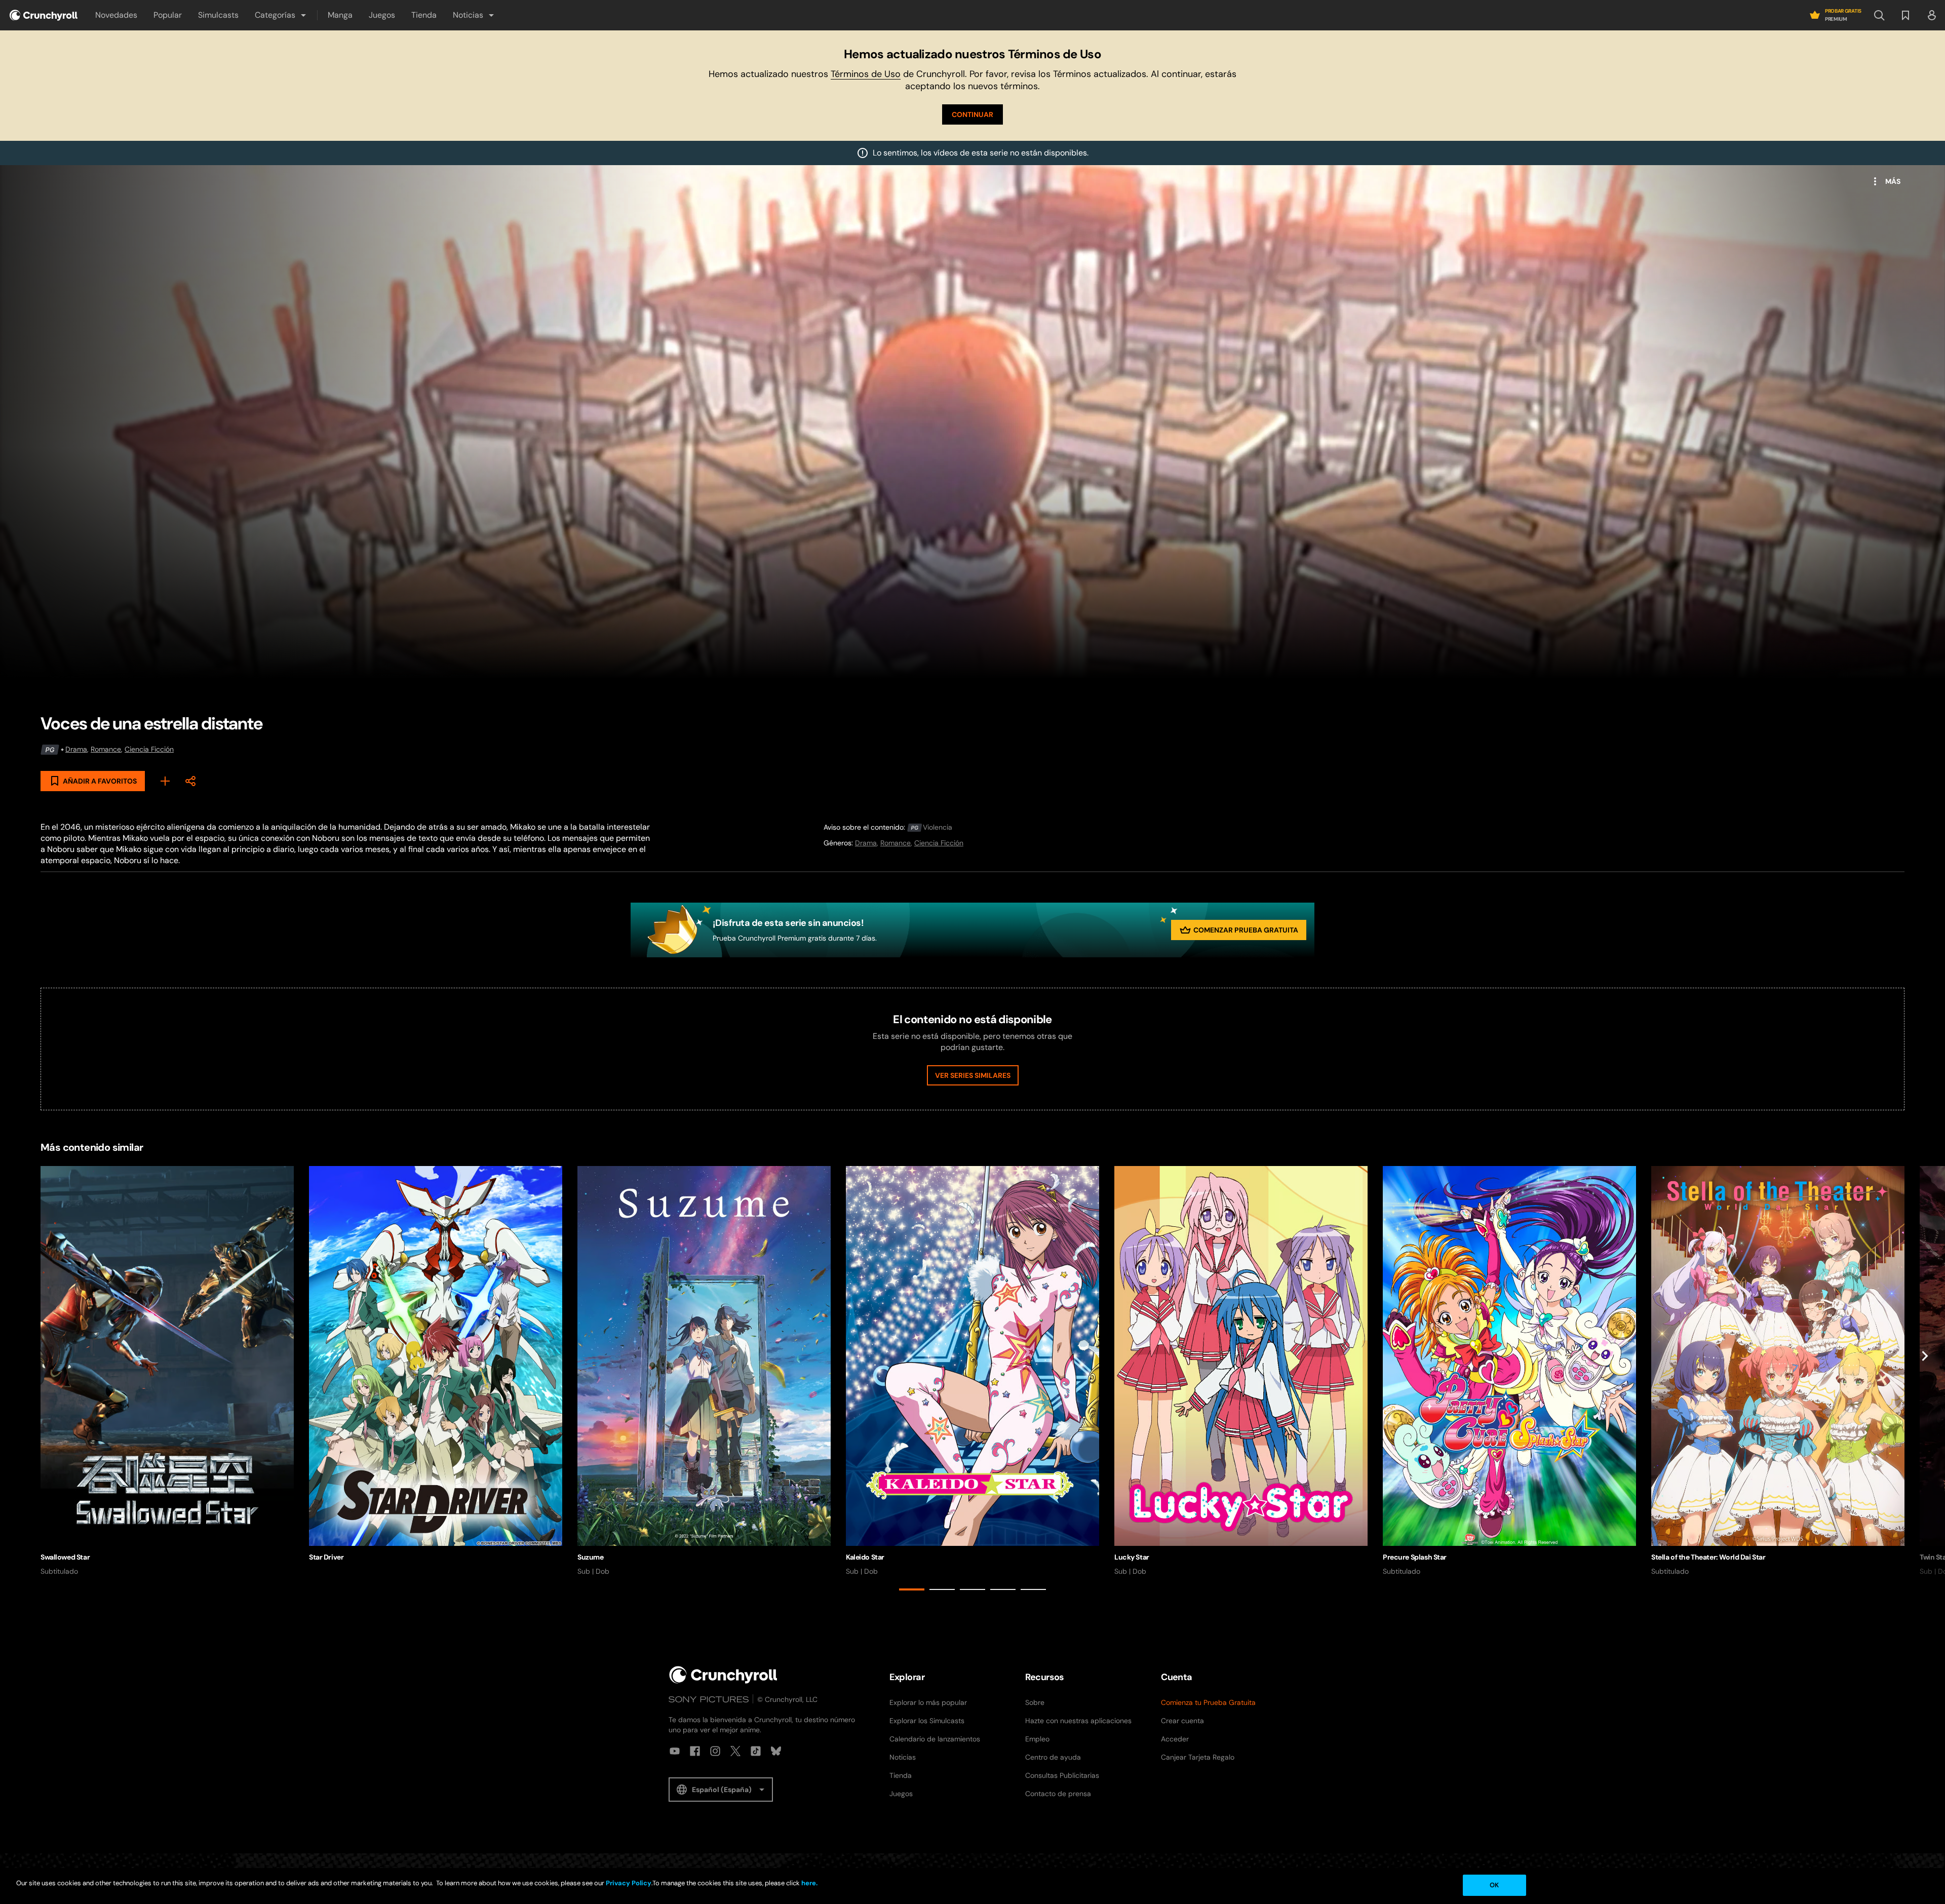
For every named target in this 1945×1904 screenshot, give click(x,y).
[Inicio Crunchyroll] (723, 1675)
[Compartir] (190, 781)
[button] (281, 15)
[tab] (912, 1589)
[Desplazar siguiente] (1925, 1380)
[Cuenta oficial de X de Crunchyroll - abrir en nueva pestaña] (735, 1751)
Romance (106, 749)
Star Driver (326, 1557)
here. (809, 1883)
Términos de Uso (866, 74)
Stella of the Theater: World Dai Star (1708, 1557)
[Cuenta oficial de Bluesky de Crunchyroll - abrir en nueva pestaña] (776, 1751)
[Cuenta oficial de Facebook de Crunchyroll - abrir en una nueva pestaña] (695, 1751)
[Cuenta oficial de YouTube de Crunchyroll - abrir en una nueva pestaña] (675, 1751)
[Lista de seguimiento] (1905, 15)
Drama (76, 749)
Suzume (590, 1557)
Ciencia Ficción (149, 749)
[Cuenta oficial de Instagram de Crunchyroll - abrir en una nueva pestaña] (715, 1751)
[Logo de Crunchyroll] (44, 15)
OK (1494, 1885)
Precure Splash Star (1415, 1557)
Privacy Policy (629, 1883)
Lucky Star (1132, 1557)
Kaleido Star (865, 1557)
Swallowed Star (65, 1557)
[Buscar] (1879, 15)
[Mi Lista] (165, 781)
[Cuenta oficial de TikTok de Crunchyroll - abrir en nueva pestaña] (756, 1751)
